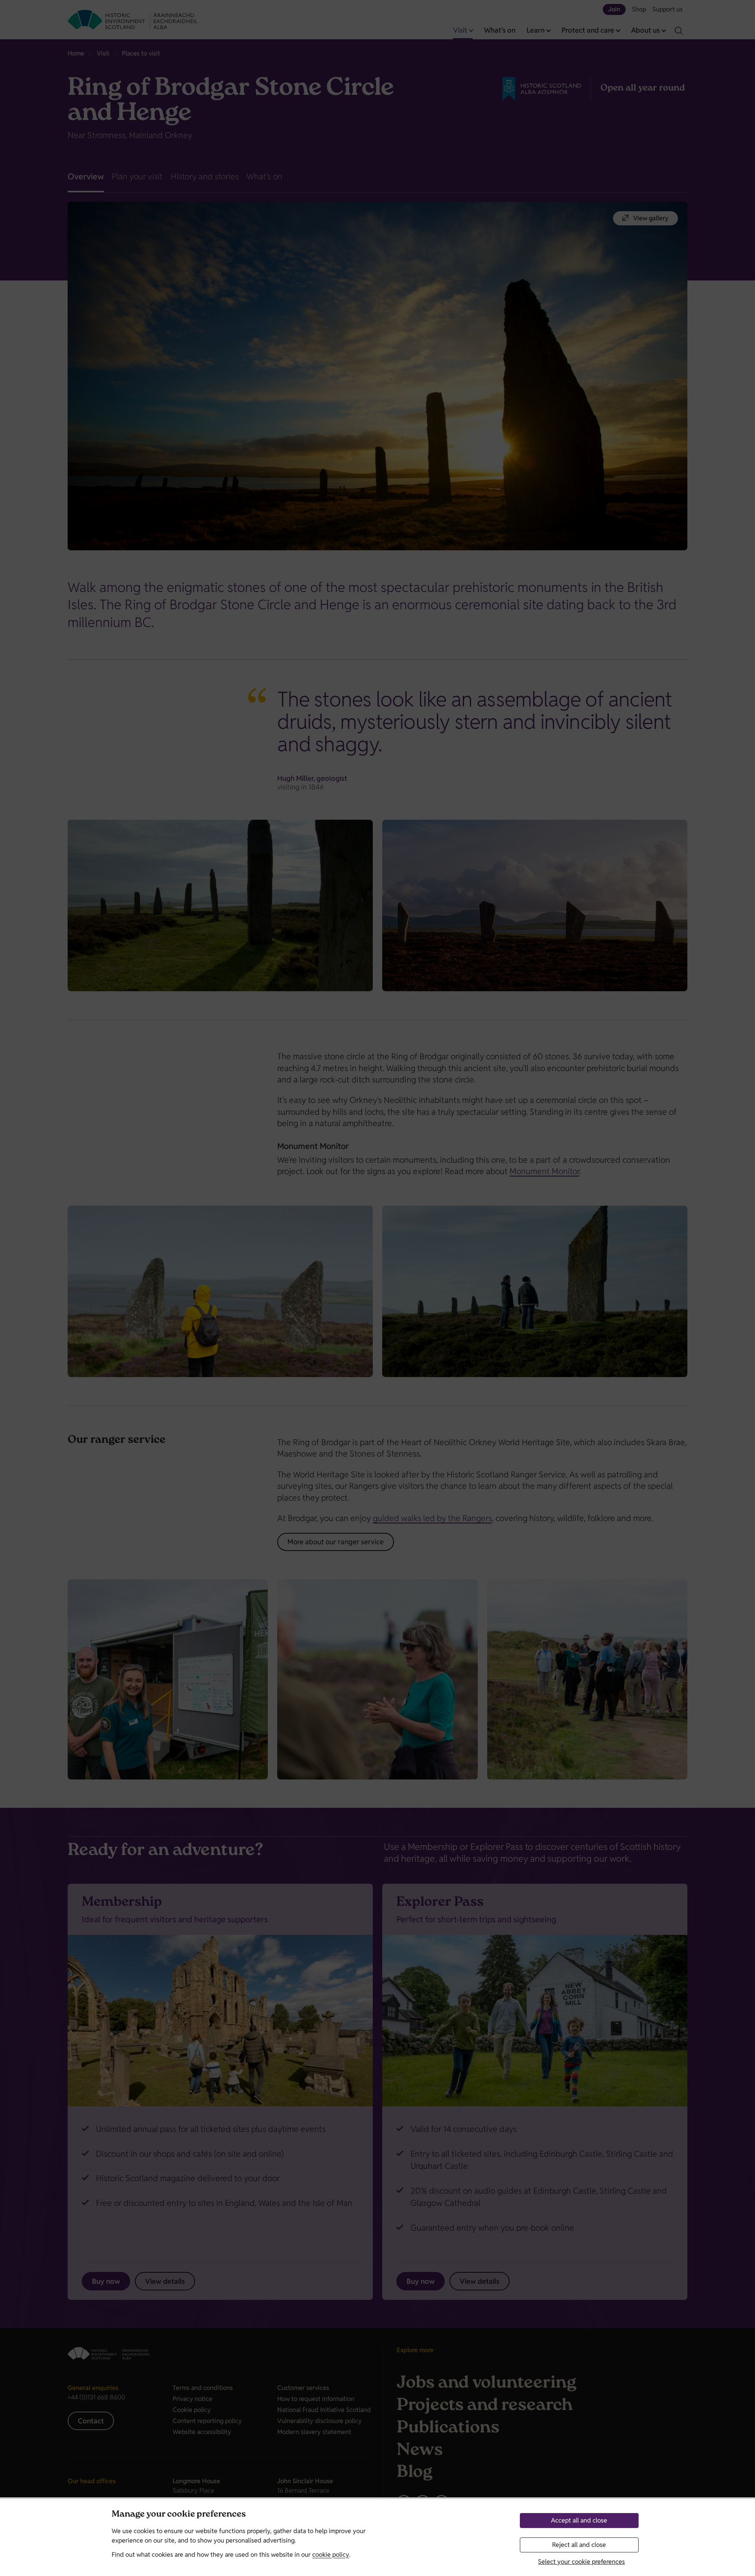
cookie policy (331, 2555)
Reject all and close (579, 2545)
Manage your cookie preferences (179, 2515)
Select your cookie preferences (581, 2562)
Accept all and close (579, 2520)
